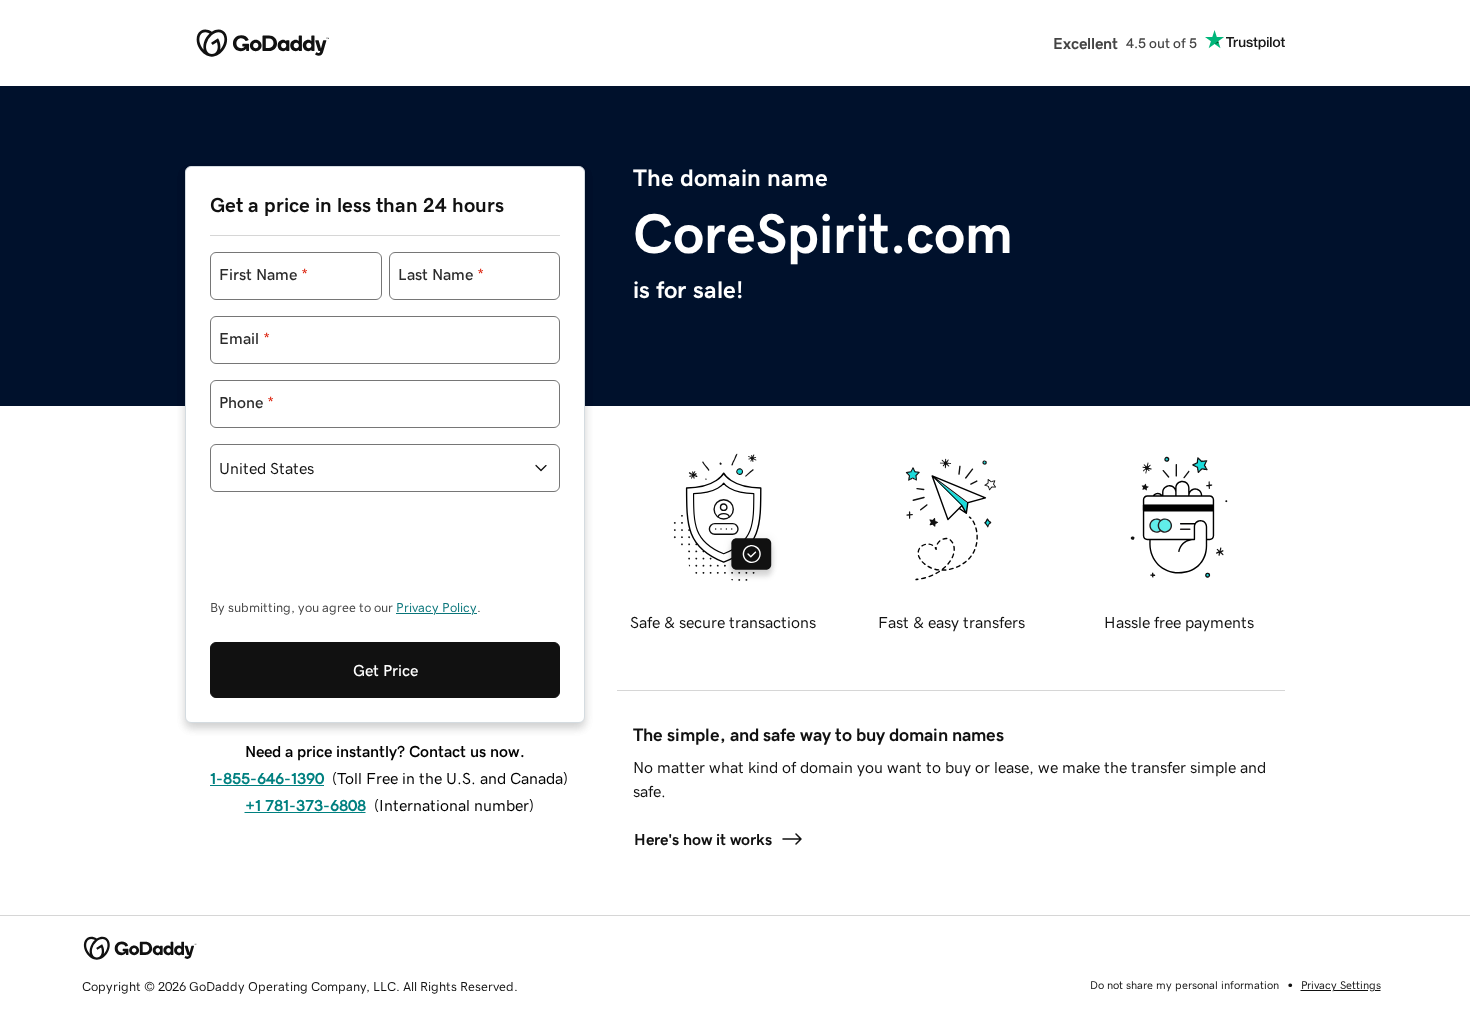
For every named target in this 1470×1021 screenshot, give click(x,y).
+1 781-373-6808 (305, 805)
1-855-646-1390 (267, 778)
